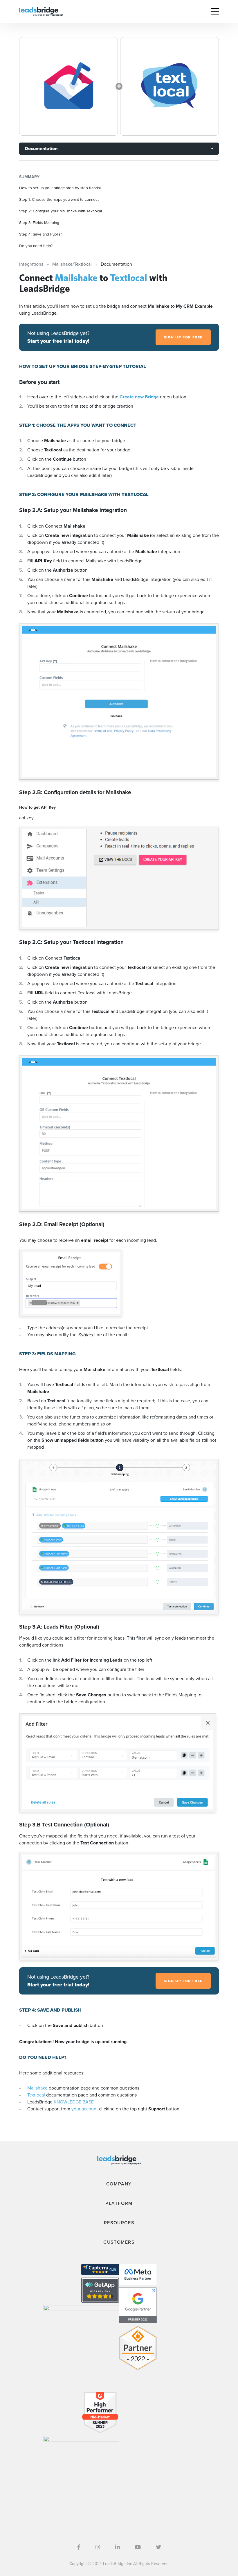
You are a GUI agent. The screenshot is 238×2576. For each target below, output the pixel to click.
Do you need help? (36, 246)
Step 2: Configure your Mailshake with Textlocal (61, 211)
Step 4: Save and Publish (41, 234)
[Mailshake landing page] (68, 86)
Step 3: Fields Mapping (39, 223)
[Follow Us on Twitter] (158, 2547)
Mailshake (37, 2088)
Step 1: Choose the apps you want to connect (59, 199)
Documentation (41, 148)
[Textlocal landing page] (170, 86)
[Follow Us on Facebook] (79, 2547)
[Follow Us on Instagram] (98, 2547)
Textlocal (36, 2095)
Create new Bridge (140, 397)
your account (85, 2109)
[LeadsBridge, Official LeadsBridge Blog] (41, 11)
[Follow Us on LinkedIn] (118, 2547)
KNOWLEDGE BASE (74, 2102)
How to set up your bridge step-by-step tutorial (60, 188)
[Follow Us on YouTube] (138, 2547)
